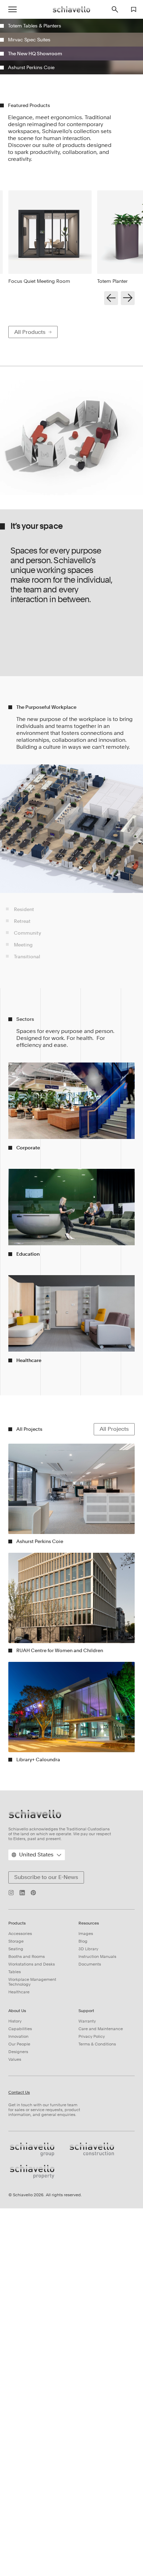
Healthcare (19, 2291)
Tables (15, 2271)
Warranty (87, 2320)
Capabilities (20, 2328)
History (15, 2320)
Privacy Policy (92, 2335)
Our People (19, 2343)
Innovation (18, 2335)
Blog (83, 2240)
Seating (16, 2248)
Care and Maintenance (101, 2328)
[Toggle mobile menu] (12, 9)
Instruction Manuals (97, 2255)
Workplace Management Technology (32, 2281)
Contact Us (19, 2391)
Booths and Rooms (27, 2255)
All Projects (114, 1728)
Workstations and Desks (32, 2263)
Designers (18, 2351)
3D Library (88, 2248)
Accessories (20, 2232)
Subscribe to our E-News (46, 2176)
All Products (30, 631)
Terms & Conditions (97, 2343)
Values (15, 2358)
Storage (16, 2240)
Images (86, 2232)
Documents (90, 2263)
